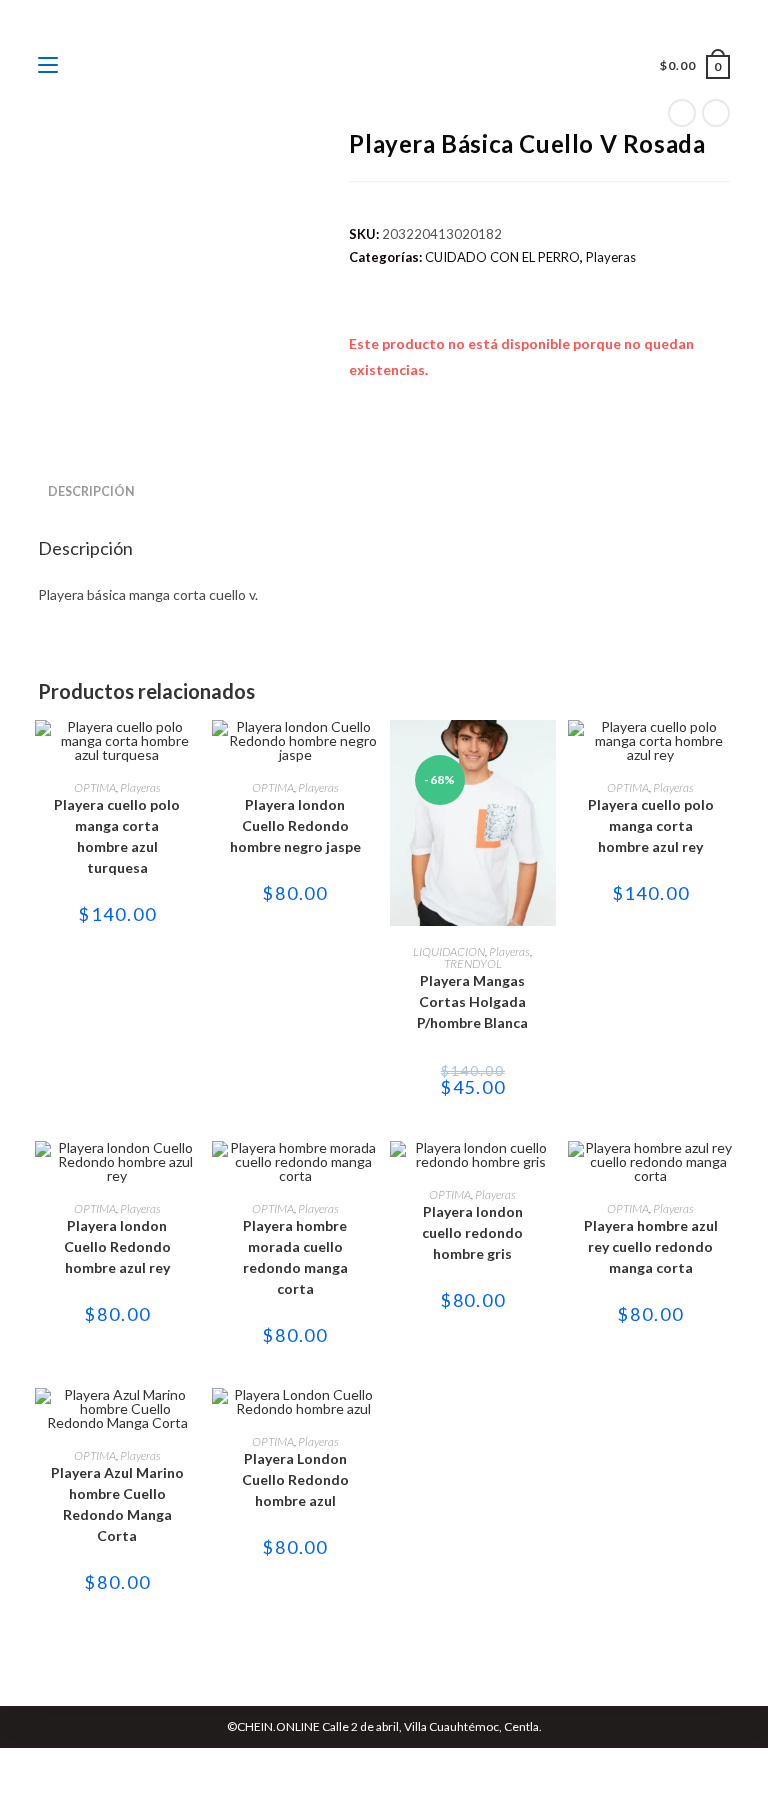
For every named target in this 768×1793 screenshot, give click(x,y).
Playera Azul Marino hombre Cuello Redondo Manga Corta (117, 1504)
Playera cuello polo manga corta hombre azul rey (651, 825)
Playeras (611, 257)
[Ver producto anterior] (682, 113)
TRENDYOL (473, 963)
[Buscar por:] (73, 65)
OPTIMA (95, 787)
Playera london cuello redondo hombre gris (472, 1232)
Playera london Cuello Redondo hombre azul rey (117, 1246)
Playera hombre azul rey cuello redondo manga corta (651, 1246)
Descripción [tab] (91, 491)
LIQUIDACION (449, 951)
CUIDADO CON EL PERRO (502, 257)
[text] (383, 594)
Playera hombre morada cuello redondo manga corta (295, 1257)
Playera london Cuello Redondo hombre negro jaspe (295, 825)
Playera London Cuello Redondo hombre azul (295, 1479)
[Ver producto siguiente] (716, 113)
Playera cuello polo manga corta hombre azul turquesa (117, 836)
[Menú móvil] (49, 65)
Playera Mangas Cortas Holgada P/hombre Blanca (472, 1001)
